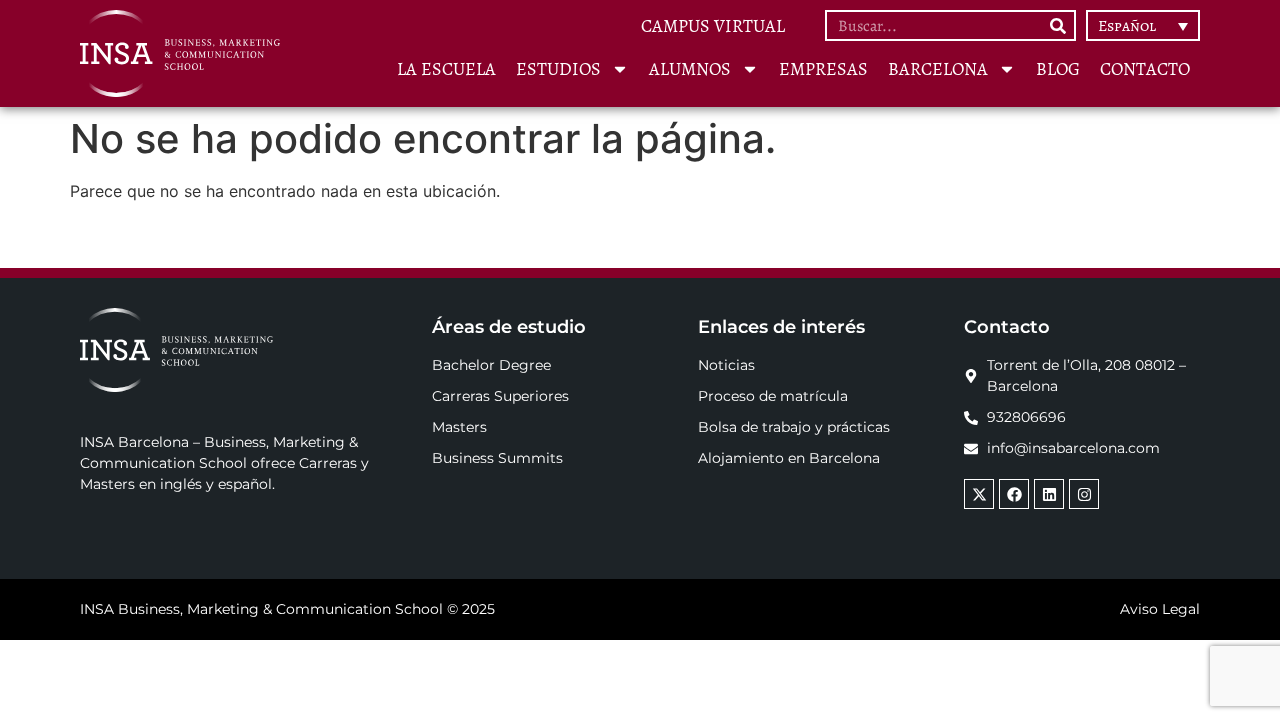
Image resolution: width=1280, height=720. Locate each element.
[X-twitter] (979, 494)
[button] (1143, 25)
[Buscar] (1058, 25)
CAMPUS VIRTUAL (713, 26)
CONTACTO (1145, 69)
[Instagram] (1084, 494)
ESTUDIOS (558, 69)
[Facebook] (1014, 494)
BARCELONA (938, 69)
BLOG (1058, 69)
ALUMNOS (690, 69)
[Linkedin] (1049, 494)
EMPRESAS (823, 69)
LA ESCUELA (446, 69)
